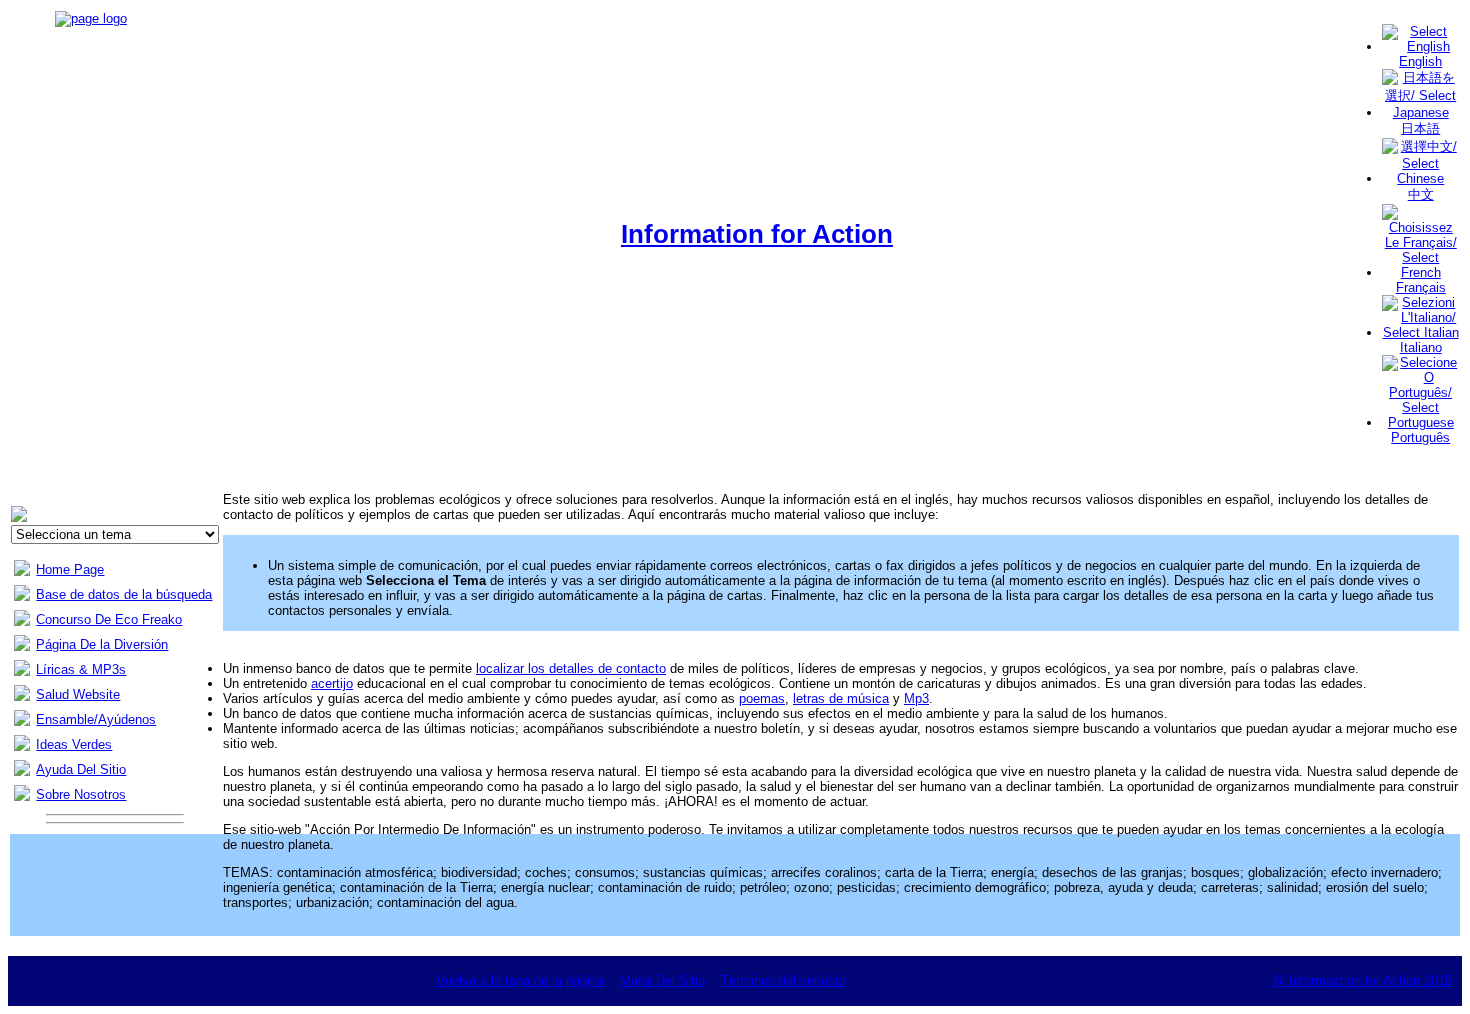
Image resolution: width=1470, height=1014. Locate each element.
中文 (1421, 194)
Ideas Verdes (74, 744)
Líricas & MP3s (81, 669)
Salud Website (78, 694)
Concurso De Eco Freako (109, 619)
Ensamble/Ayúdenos (96, 719)
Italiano (1421, 347)
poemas (762, 698)
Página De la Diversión (102, 644)
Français (1421, 287)
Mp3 (916, 698)
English (1420, 61)
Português (1420, 437)
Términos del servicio (783, 980)
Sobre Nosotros (81, 794)
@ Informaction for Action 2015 (1362, 980)
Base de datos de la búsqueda (124, 594)
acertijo (332, 683)
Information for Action (757, 234)
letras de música (841, 698)
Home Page (70, 569)
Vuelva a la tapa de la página (520, 980)
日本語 (1420, 128)
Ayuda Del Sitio (81, 769)
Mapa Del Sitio (662, 980)
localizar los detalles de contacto (571, 668)
